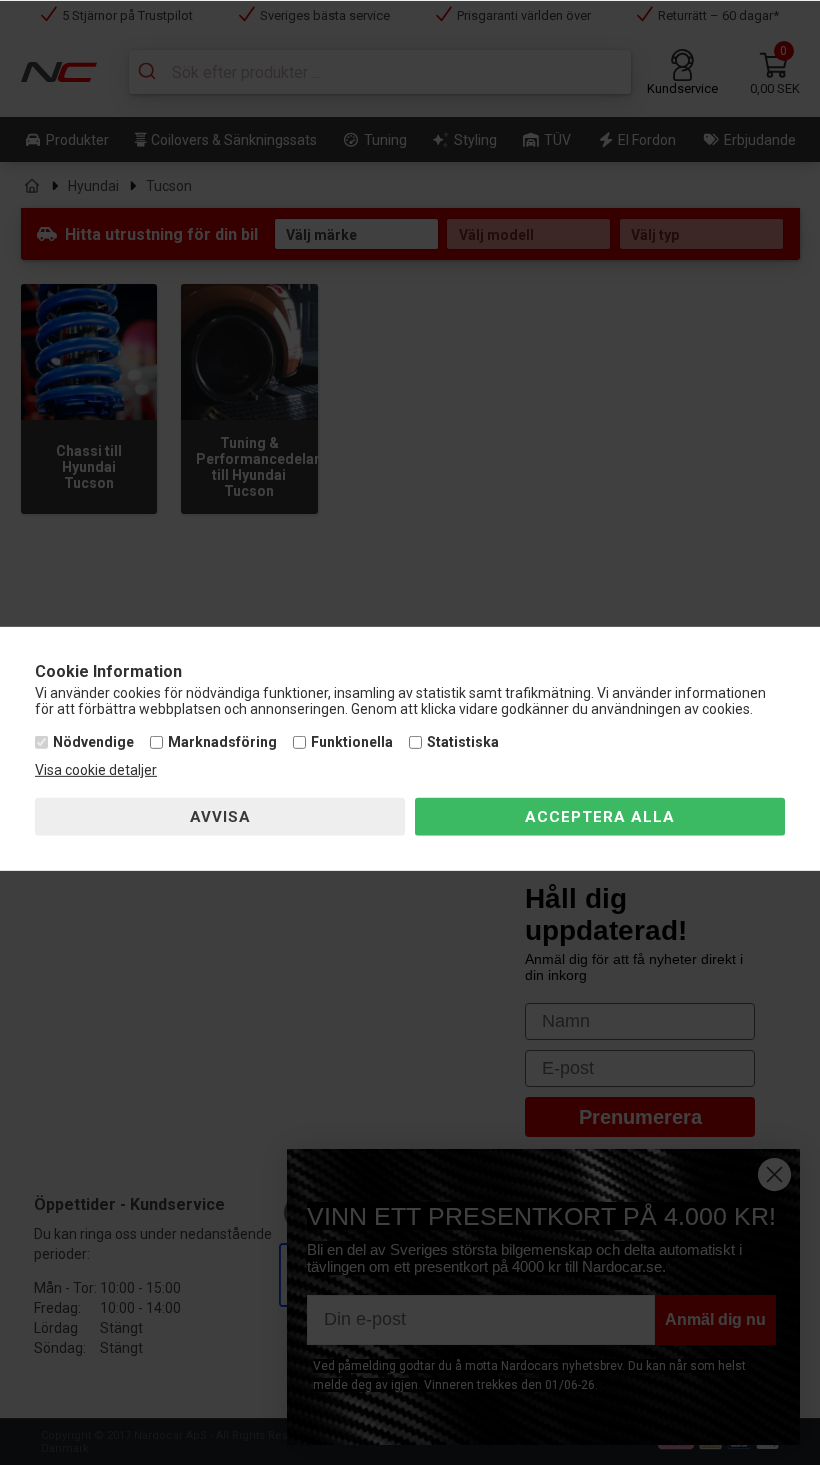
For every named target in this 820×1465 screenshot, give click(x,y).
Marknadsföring (222, 742)
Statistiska (463, 742)
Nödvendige (93, 742)
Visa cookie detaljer (96, 770)
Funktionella (352, 742)
